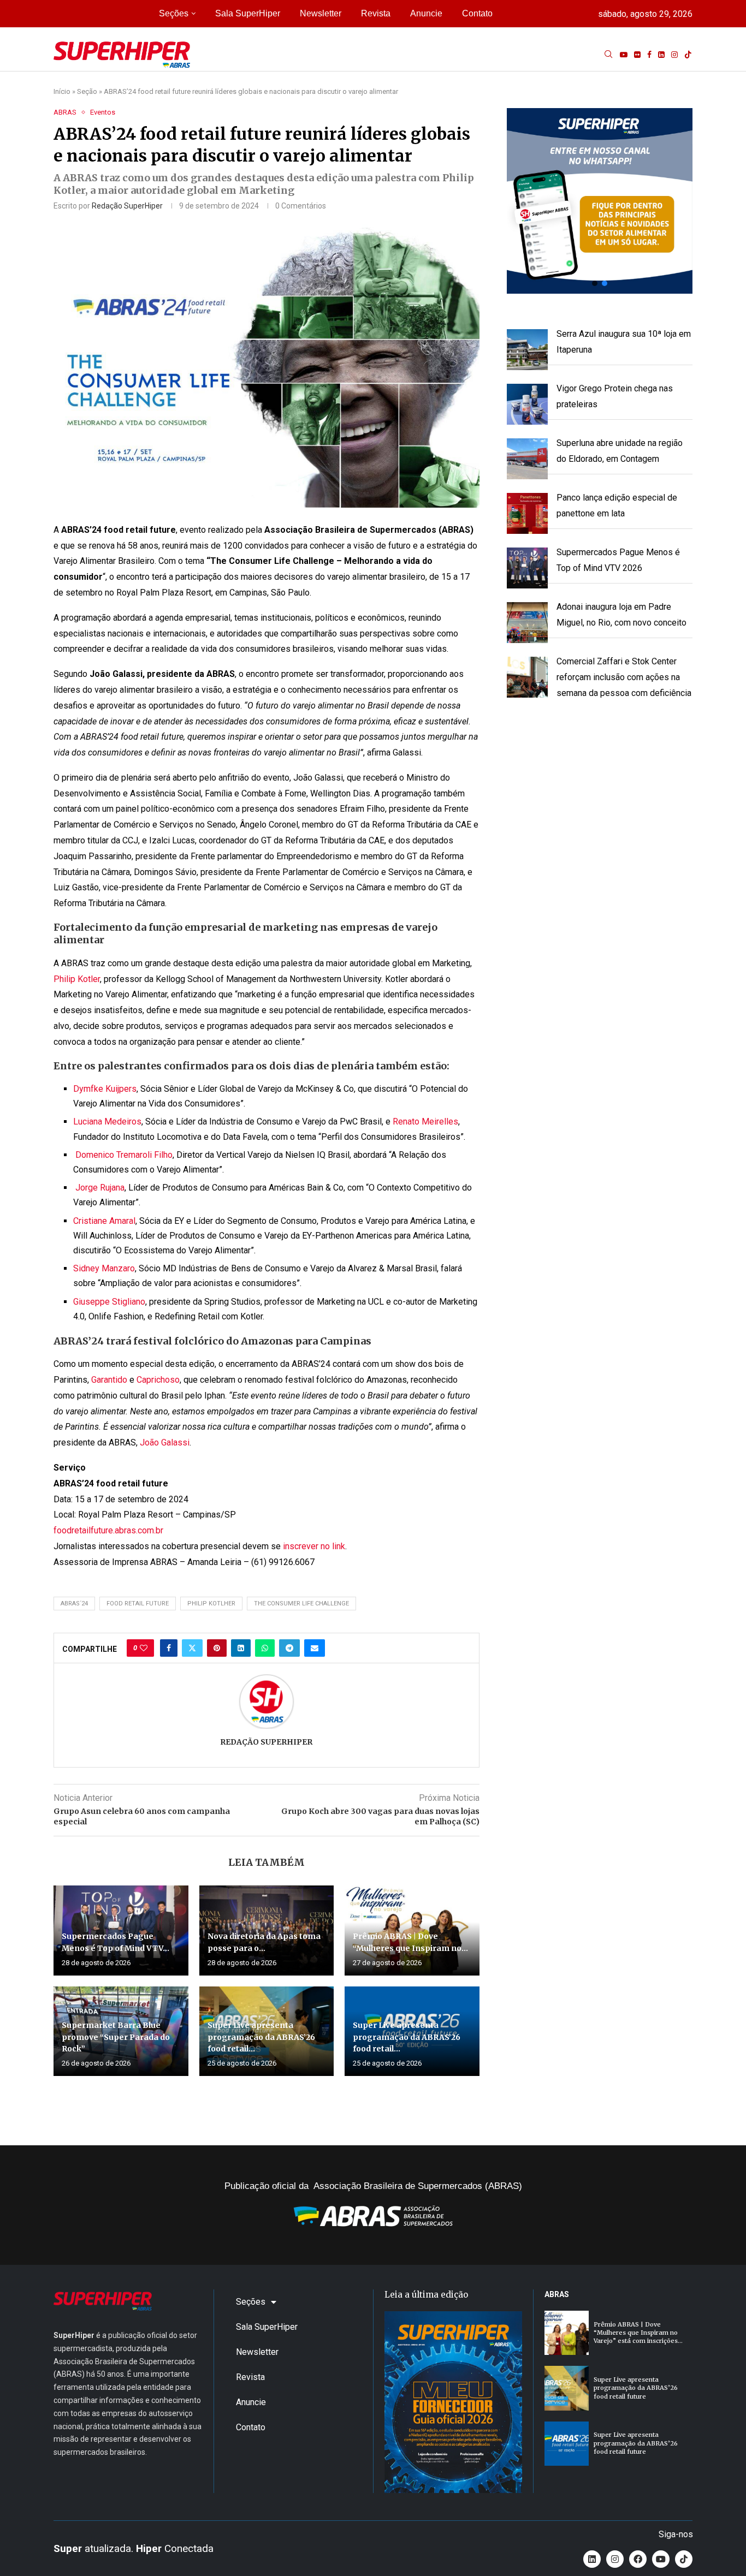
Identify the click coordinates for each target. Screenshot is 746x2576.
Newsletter (321, 13)
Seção (87, 91)
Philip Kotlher (211, 1604)
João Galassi (165, 1442)
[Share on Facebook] (169, 1648)
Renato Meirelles (425, 1122)
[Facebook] (649, 55)
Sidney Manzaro (104, 1268)
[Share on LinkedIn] (241, 1648)
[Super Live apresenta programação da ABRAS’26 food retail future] (567, 2388)
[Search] (608, 55)
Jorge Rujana (100, 1188)
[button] (600, 201)
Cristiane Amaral (104, 1221)
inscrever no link (314, 1546)
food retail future (138, 1604)
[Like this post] (144, 1648)
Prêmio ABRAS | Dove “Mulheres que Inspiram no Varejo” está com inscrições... (638, 2333)
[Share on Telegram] (289, 1648)
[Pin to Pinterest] (217, 1648)
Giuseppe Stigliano (109, 1302)
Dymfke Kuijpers (105, 1089)
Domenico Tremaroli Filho (124, 1155)
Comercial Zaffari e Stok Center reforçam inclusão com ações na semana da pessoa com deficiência (624, 677)
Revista (376, 13)
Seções (174, 13)
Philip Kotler (77, 979)
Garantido (109, 1380)
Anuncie (426, 13)
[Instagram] (674, 55)
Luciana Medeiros (107, 1122)
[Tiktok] (688, 55)
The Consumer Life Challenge (301, 1604)
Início (62, 91)
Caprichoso (158, 1380)
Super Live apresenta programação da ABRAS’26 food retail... (261, 2037)
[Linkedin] (661, 55)
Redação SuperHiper (127, 206)
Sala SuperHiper (248, 13)
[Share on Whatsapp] (265, 1648)
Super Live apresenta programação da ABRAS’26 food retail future (636, 2388)
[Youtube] (624, 55)
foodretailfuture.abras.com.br (108, 1530)
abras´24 (74, 1604)
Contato (477, 13)
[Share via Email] (315, 1648)
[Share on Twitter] (192, 1648)
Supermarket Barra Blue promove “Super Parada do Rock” (116, 2037)
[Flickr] (637, 55)
